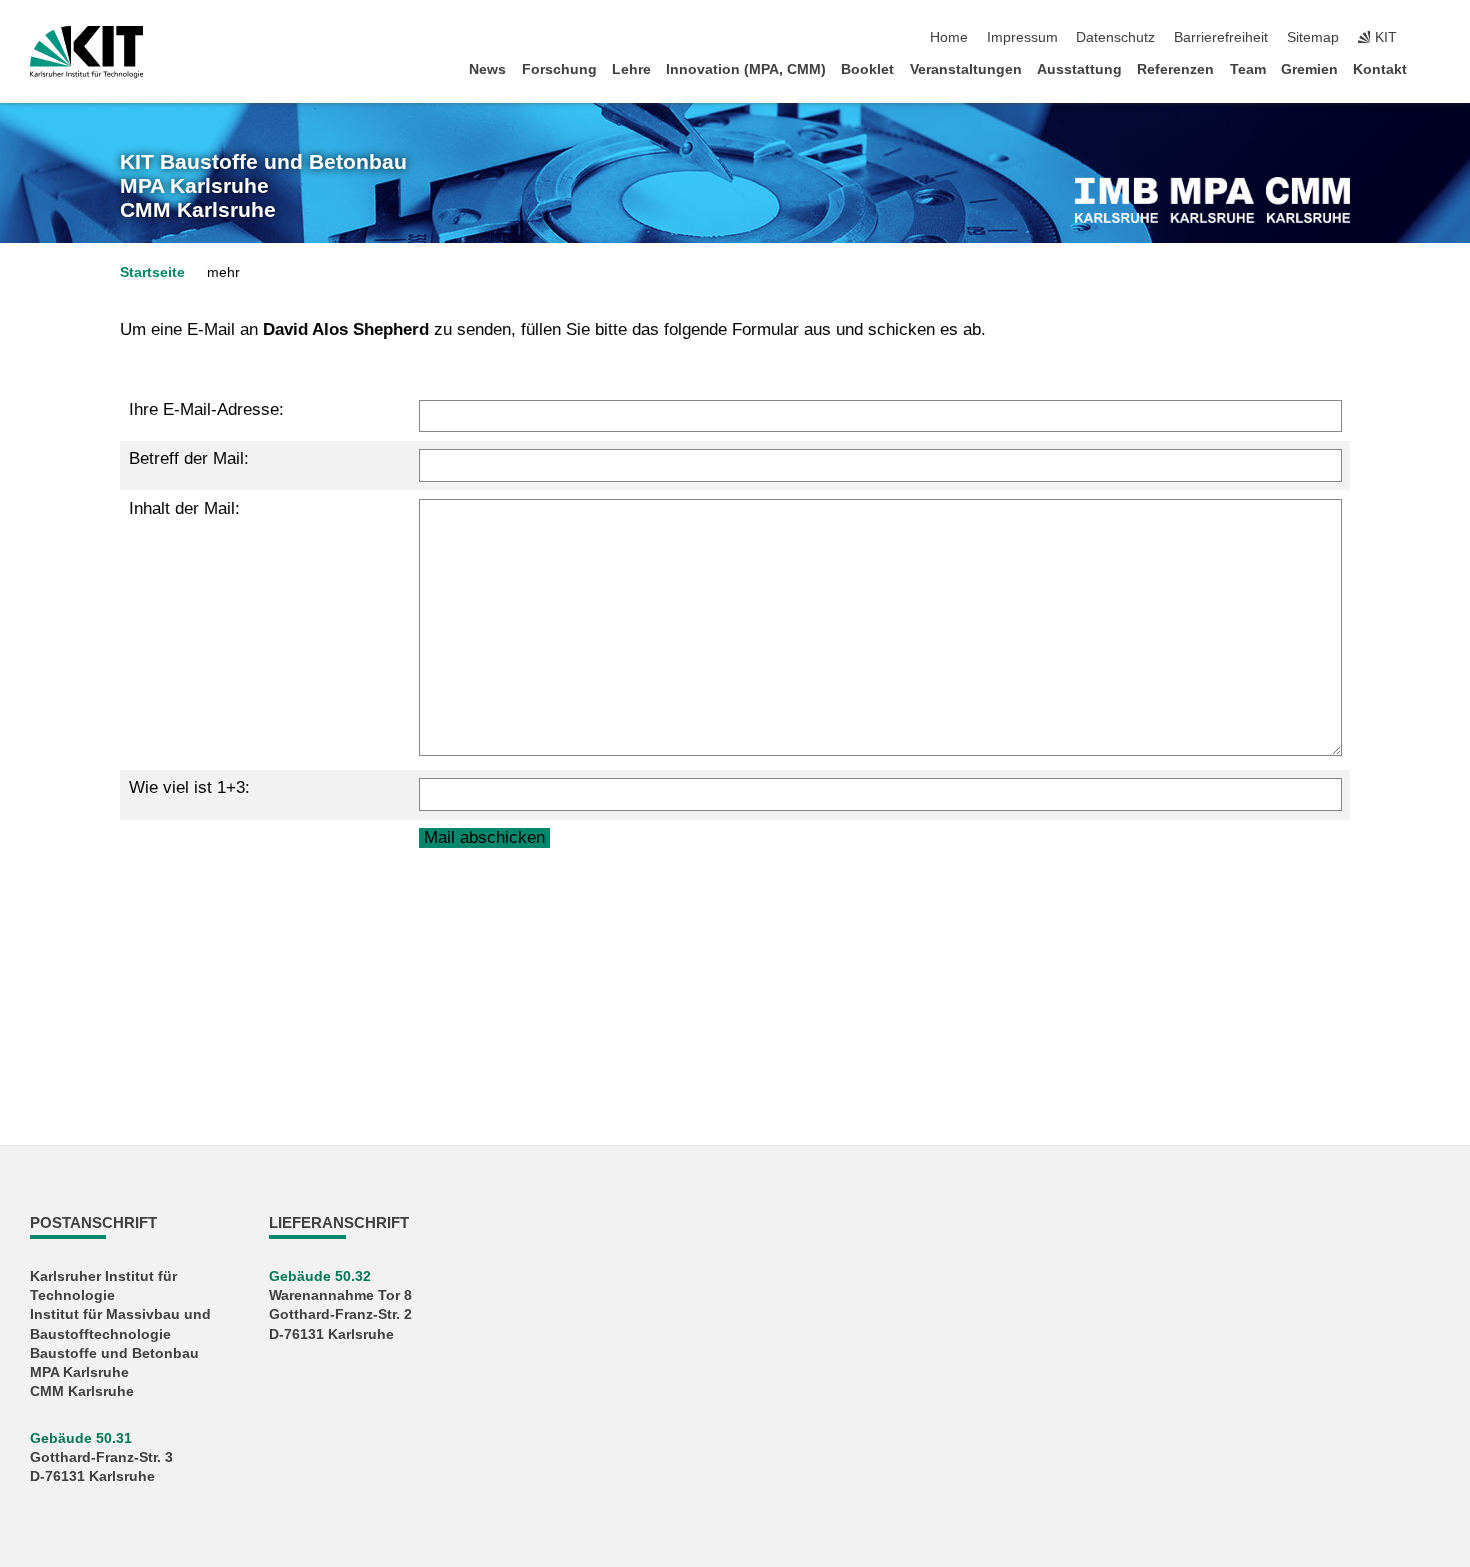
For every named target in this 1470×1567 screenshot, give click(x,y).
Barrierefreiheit (1221, 37)
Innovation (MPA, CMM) (746, 69)
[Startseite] (1434, 68)
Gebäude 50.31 (81, 1438)
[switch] (1434, 38)
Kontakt (1380, 69)
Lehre (631, 69)
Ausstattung (1079, 69)
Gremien (1309, 69)
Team (1248, 69)
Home (949, 37)
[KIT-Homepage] (86, 52)
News (487, 69)
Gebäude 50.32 (320, 1276)
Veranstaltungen (966, 69)
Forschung (559, 69)
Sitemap (1313, 37)
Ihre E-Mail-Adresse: (206, 409)
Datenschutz (1115, 37)
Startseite (152, 272)
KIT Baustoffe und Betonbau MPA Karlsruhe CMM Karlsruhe (263, 186)
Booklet (867, 69)
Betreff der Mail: (189, 458)
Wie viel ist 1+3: (189, 787)
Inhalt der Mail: (184, 508)
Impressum (1022, 37)
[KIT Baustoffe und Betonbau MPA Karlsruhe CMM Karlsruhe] (1212, 200)
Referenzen (1175, 69)
